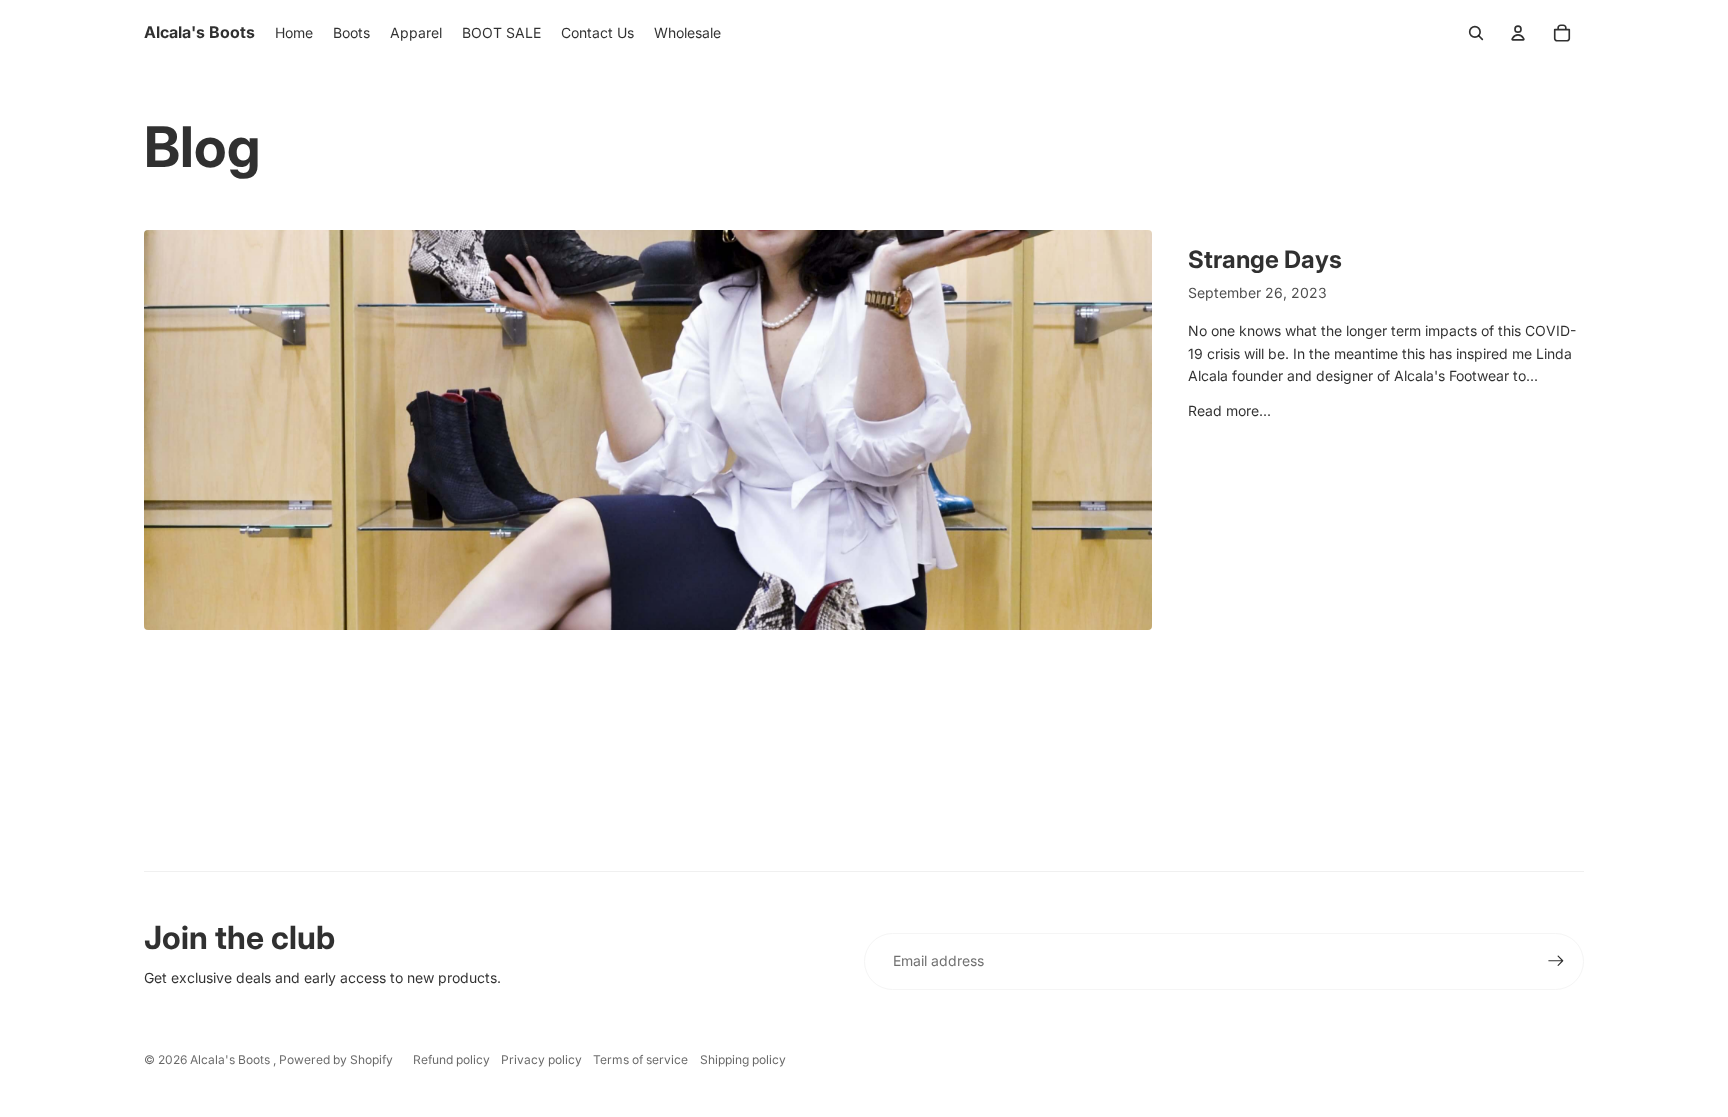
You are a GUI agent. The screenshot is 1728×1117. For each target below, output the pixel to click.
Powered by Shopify (336, 1059)
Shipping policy (743, 1059)
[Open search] (1476, 33)
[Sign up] (1556, 961)
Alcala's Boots (231, 1059)
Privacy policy (541, 1059)
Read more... (1229, 410)
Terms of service (640, 1059)
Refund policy (451, 1059)
